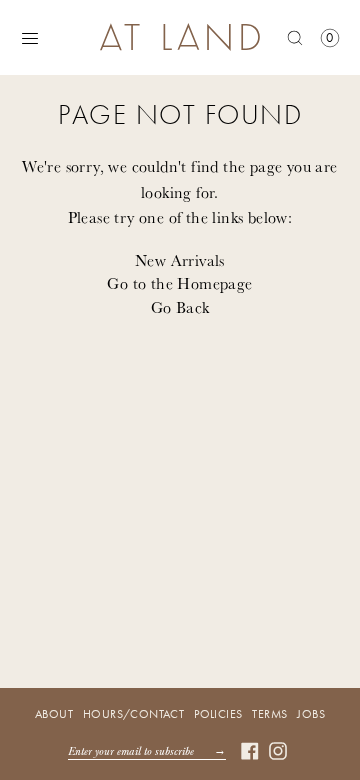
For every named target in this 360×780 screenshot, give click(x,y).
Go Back (180, 307)
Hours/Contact (133, 714)
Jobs (311, 714)
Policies (218, 714)
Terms (269, 714)
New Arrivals (180, 260)
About (54, 714)
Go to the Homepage (179, 283)
